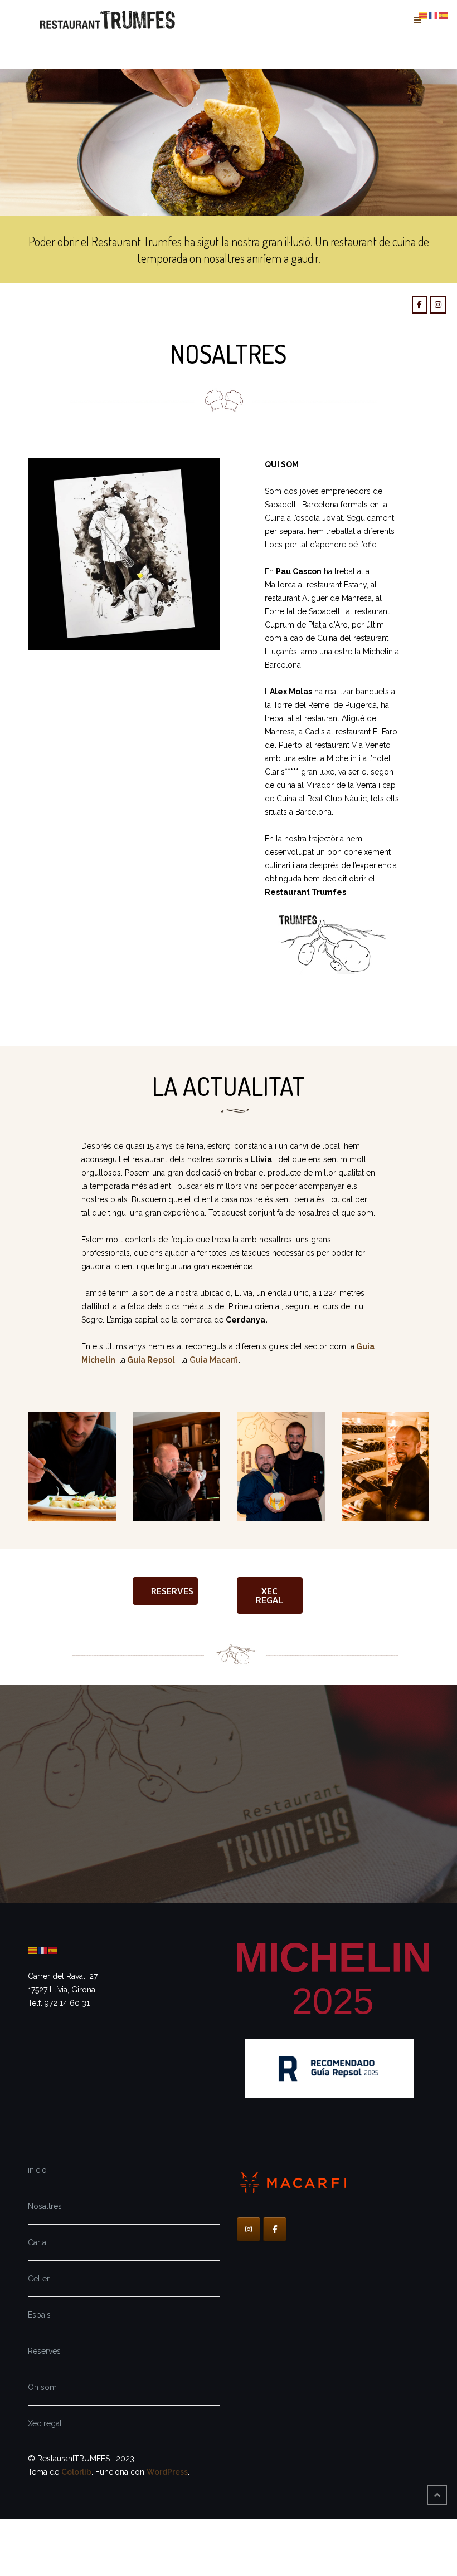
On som (42, 2387)
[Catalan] (33, 1950)
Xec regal (45, 2423)
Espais (39, 2315)
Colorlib (76, 2472)
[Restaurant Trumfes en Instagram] (438, 305)
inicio (37, 2170)
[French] (43, 1950)
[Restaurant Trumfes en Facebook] (420, 305)
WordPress (167, 2472)
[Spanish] (53, 1950)
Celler (39, 2279)
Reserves (44, 2351)
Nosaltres (45, 2206)
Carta (37, 2242)
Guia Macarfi (214, 1360)
